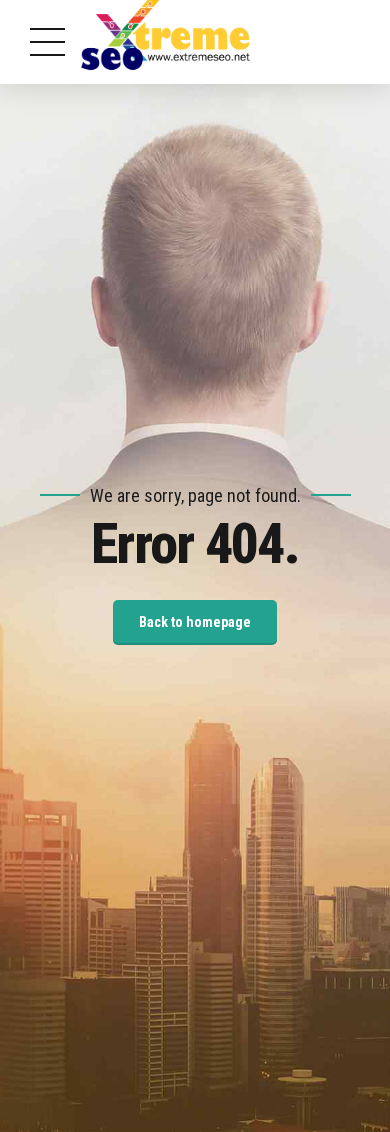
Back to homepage (195, 622)
